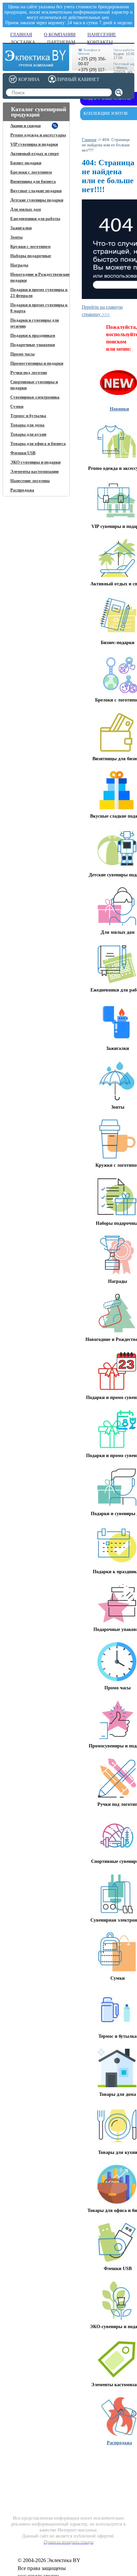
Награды (19, 265)
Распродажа (22, 490)
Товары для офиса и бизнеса (38, 443)
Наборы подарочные (31, 256)
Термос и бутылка (28, 416)
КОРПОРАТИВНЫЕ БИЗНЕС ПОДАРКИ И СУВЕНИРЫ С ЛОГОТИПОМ (29, 2469)
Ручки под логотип (29, 372)
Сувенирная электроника (35, 397)
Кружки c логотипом (30, 246)
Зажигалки (21, 228)
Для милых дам (26, 209)
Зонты (16, 237)
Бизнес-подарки (26, 163)
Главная (89, 140)
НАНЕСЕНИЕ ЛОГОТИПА (65, 2461)
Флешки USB (23, 453)
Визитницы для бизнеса (33, 181)
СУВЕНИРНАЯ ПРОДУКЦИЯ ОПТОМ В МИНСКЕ (109, 2467)
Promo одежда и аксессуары (38, 135)
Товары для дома (27, 425)
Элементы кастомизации (34, 471)
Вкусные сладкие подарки (36, 191)
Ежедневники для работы (35, 219)
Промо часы (22, 354)
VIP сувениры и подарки (34, 144)
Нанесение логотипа (30, 481)
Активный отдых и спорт (35, 153)
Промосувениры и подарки (37, 363)
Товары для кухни (28, 434)
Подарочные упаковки (33, 345)
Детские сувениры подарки (37, 200)
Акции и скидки (25, 126)
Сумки (17, 406)
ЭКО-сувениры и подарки (35, 462)
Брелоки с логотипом (31, 172)
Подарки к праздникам (33, 335)
